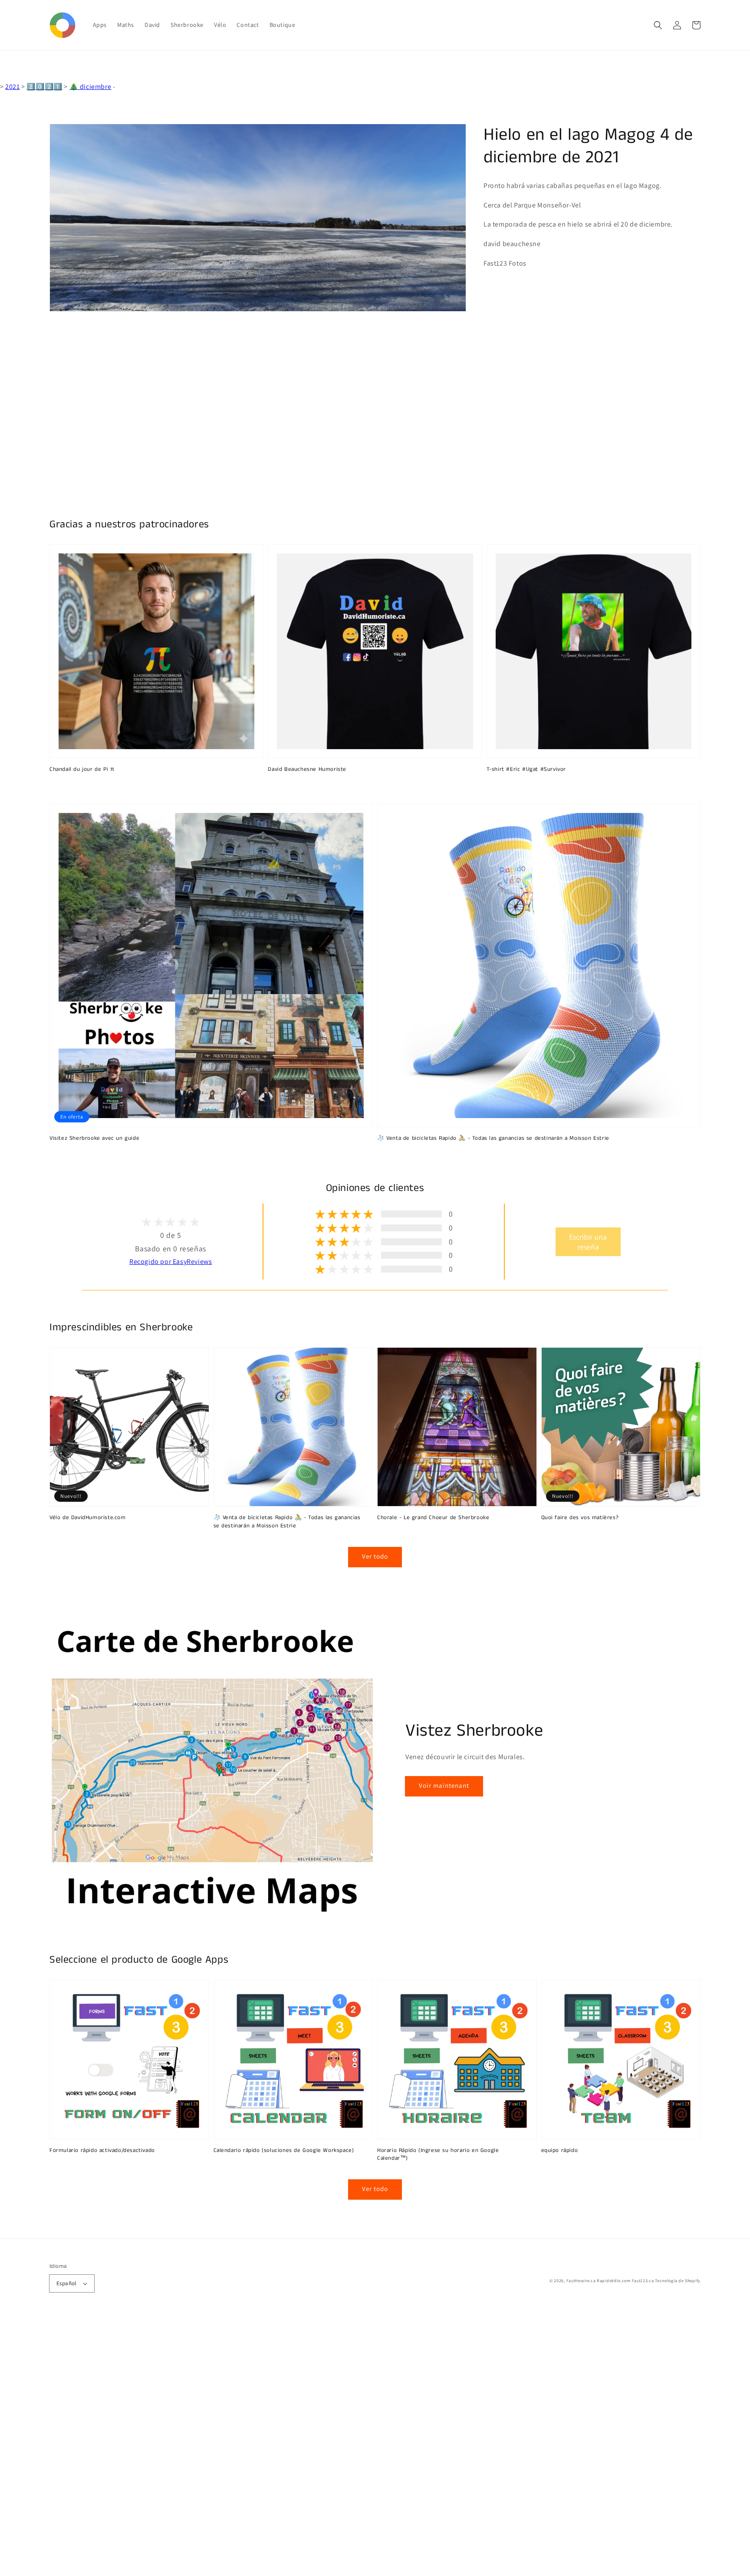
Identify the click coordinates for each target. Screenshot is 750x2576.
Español (66, 2283)
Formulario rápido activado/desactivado (102, 2151)
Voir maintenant (444, 1785)
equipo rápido (560, 2151)
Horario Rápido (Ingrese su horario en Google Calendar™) (438, 2155)
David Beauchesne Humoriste (307, 770)
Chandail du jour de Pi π (82, 770)
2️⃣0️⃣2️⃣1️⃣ (44, 87)
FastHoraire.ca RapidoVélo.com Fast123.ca (610, 2281)
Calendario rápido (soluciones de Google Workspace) (284, 2151)
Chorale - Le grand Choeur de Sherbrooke (433, 1518)
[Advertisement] (260, 2446)
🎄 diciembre (90, 87)
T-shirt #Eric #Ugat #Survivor (526, 770)
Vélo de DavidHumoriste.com (88, 1518)
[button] (658, 25)
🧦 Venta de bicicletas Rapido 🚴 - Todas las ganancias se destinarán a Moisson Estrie (493, 1138)
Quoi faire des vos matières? (580, 1518)
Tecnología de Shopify (678, 2281)
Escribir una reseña (588, 1242)
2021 (12, 87)
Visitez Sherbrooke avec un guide (94, 1138)
